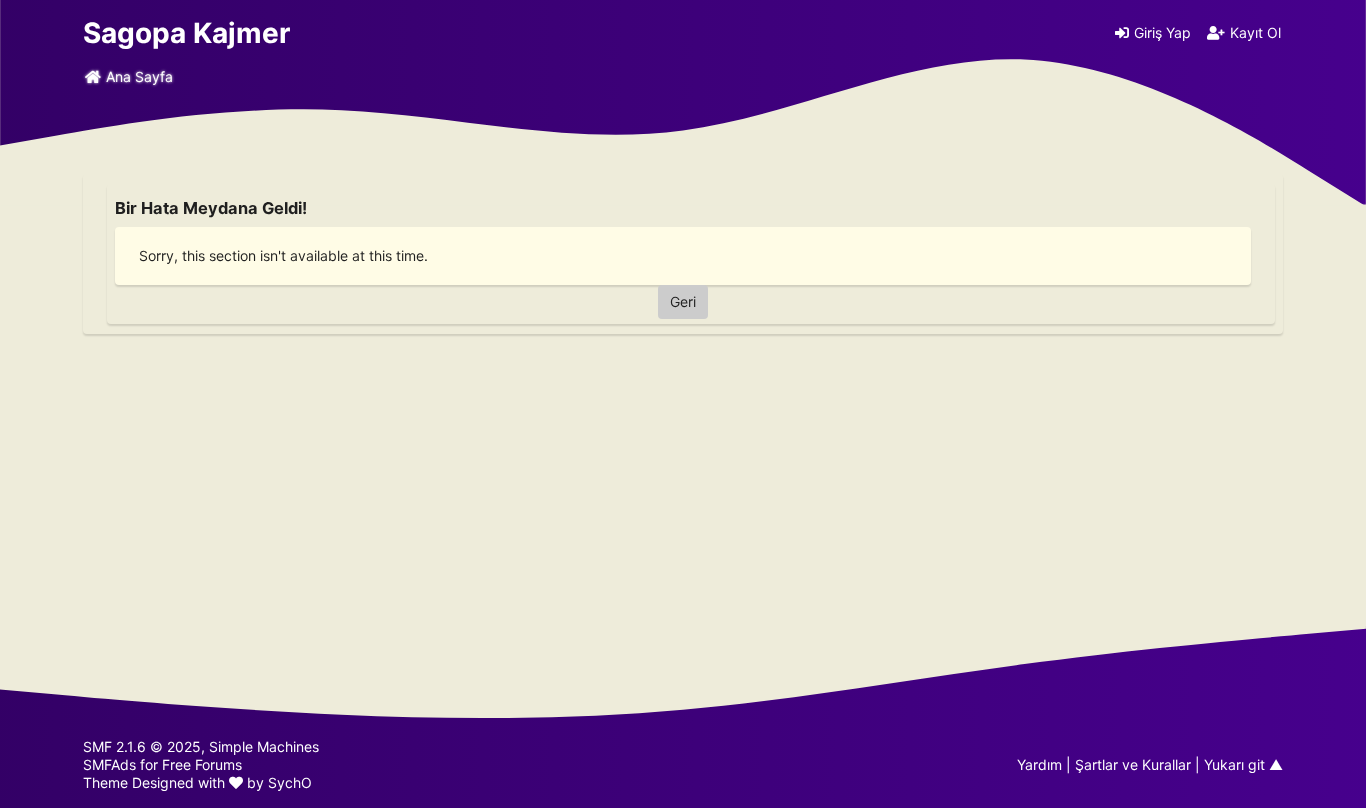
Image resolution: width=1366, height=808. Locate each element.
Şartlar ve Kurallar (1133, 764)
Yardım (1039, 764)
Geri (683, 301)
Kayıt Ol (1255, 32)
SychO (290, 782)
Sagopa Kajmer (186, 33)
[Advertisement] (683, 480)
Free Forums (202, 764)
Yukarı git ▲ (1243, 764)
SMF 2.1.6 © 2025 (142, 746)
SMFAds (109, 764)
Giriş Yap (1162, 32)
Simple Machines (264, 746)
